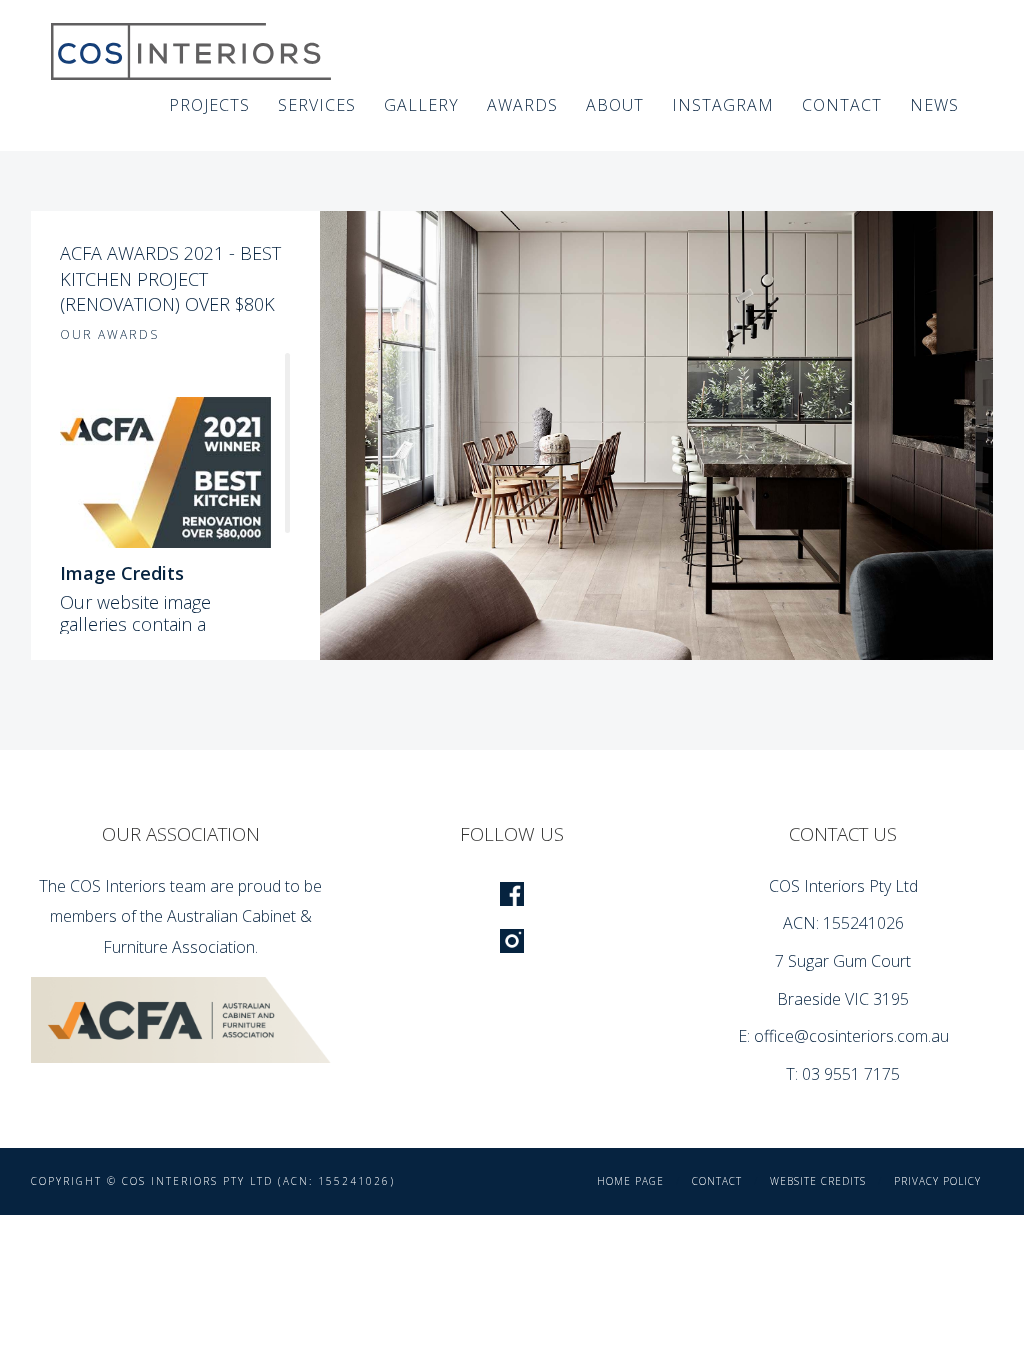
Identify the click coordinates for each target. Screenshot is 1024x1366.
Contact (842, 105)
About (615, 105)
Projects (209, 105)
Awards (522, 105)
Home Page (630, 1181)
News (934, 105)
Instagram (723, 105)
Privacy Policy (937, 1181)
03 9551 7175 (851, 1074)
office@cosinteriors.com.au (851, 1036)
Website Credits (818, 1181)
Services (317, 105)
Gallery (421, 105)
